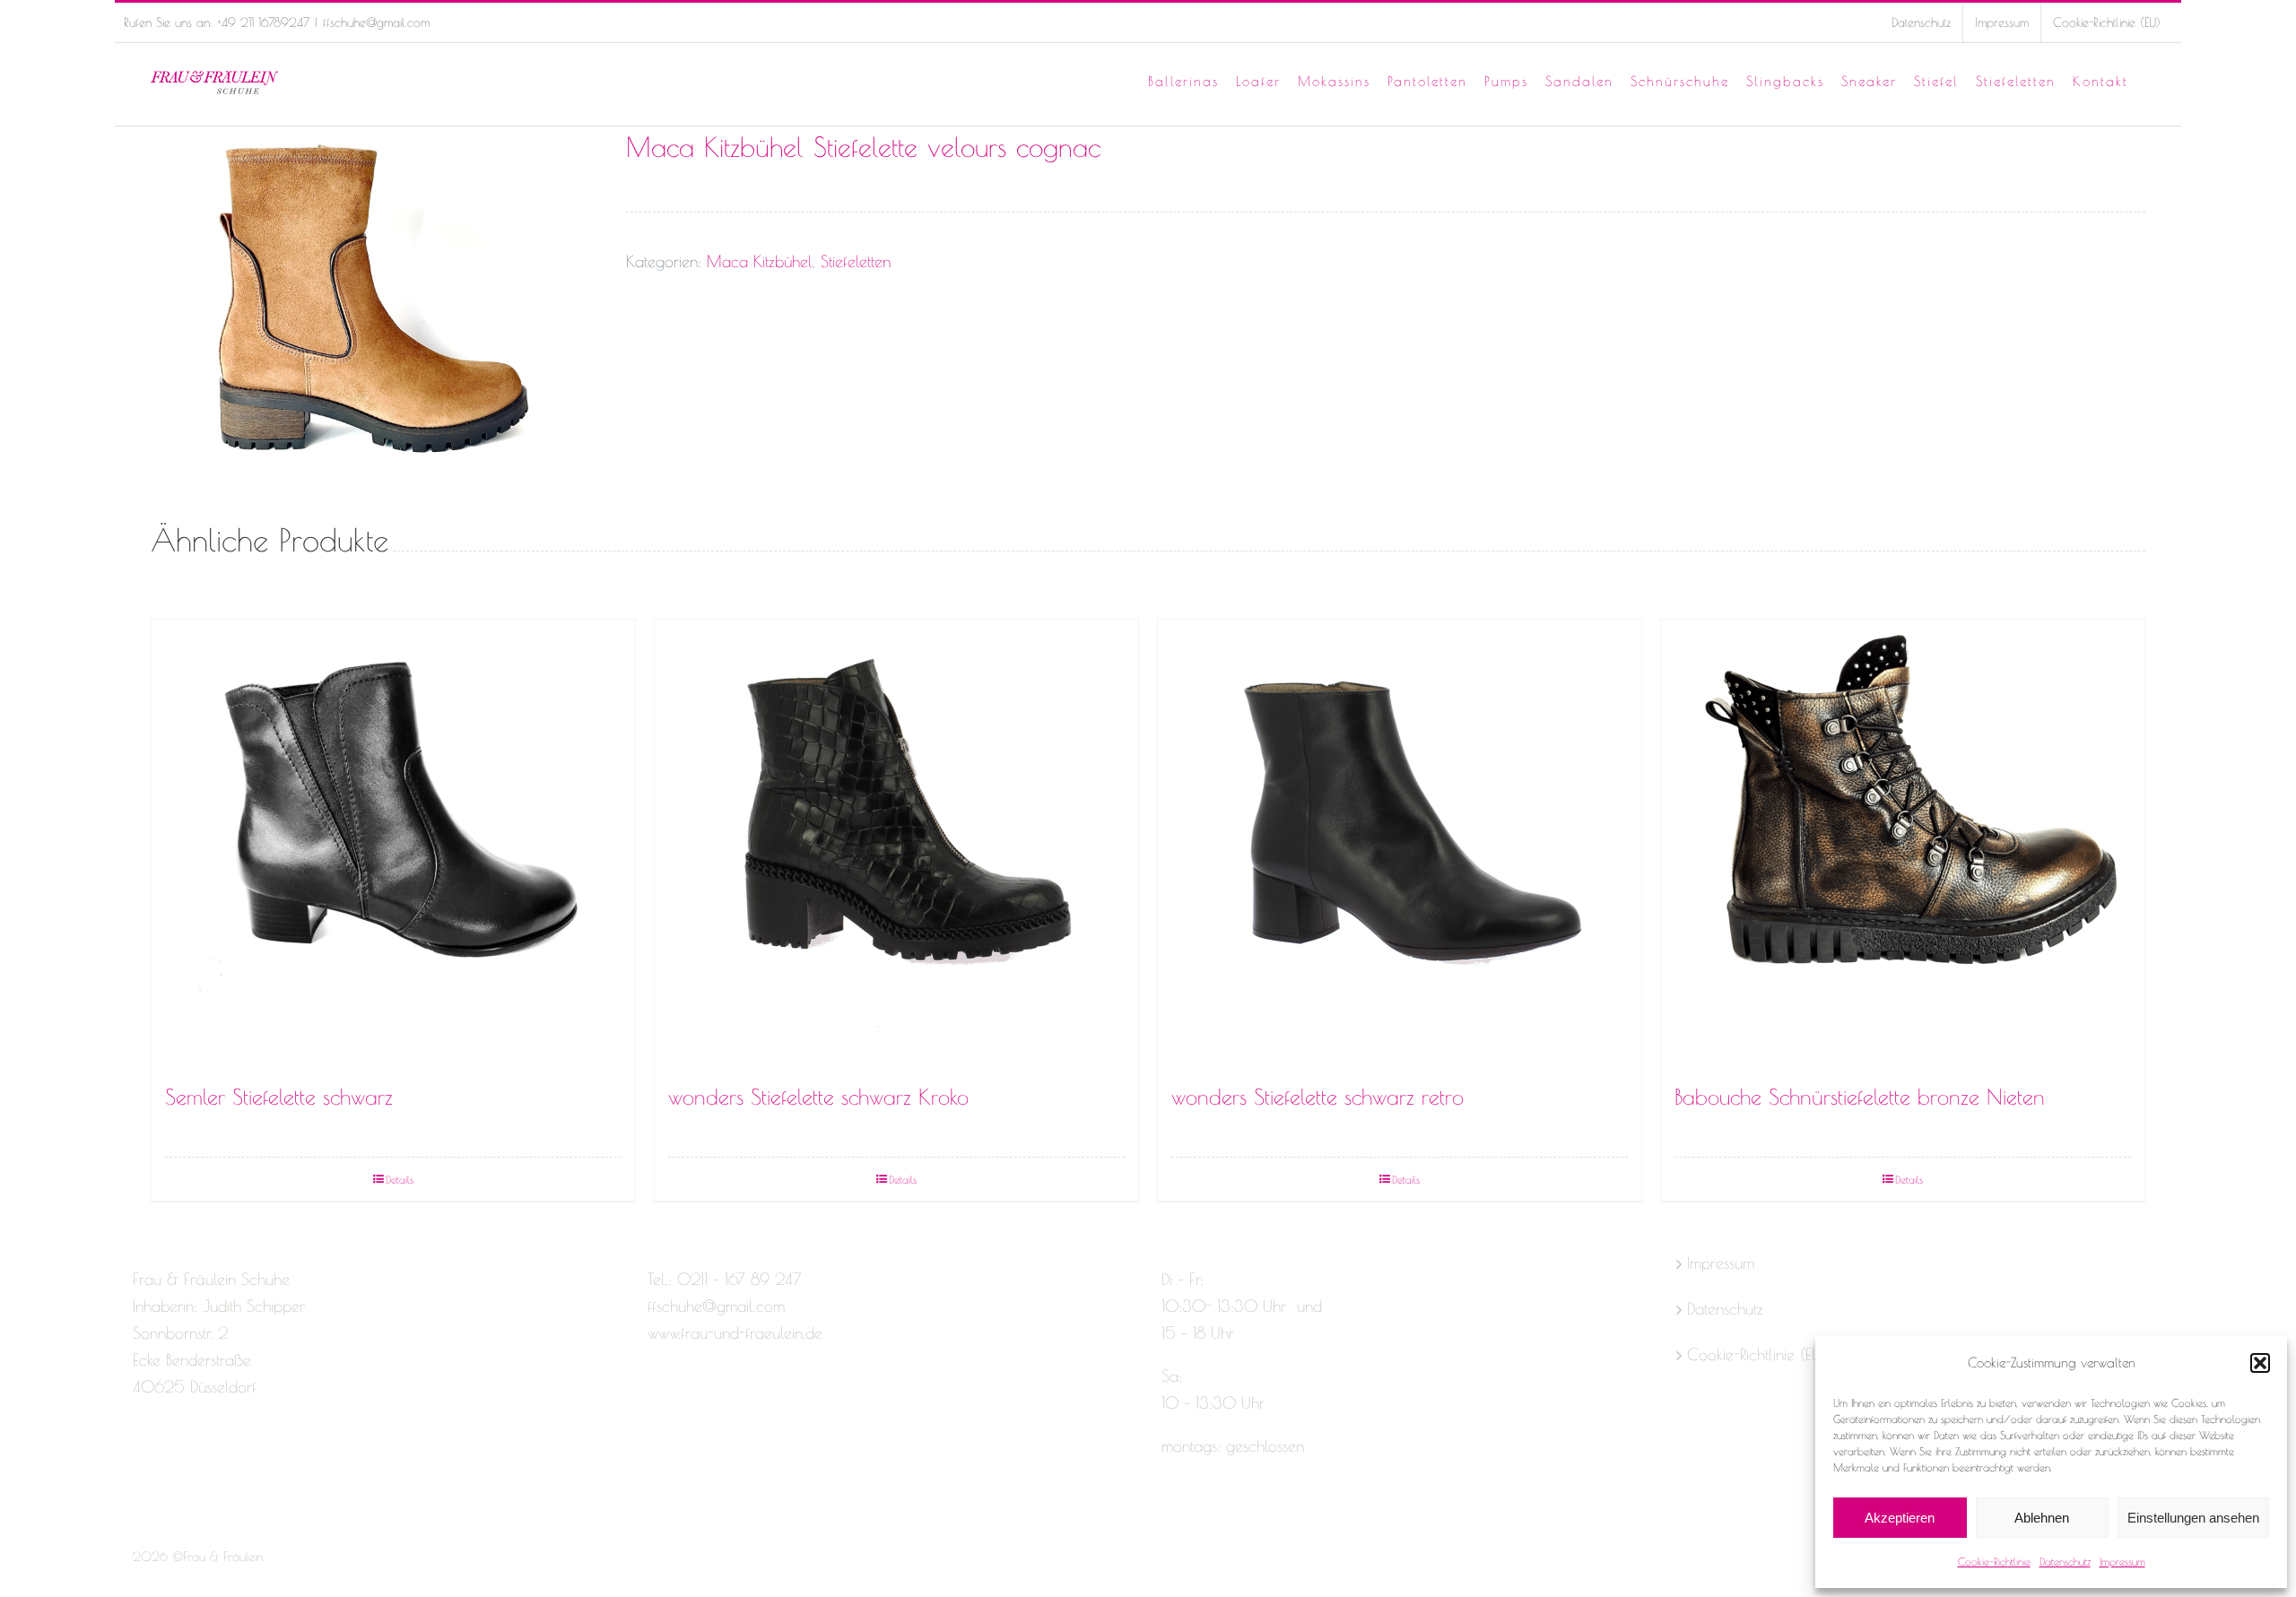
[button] (2260, 1363)
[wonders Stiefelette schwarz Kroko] (896, 844)
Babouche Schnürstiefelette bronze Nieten (1860, 1097)
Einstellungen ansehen (2193, 1518)
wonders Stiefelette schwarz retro (1318, 1097)
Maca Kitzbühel (760, 261)
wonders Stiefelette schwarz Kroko (818, 1097)
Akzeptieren (1900, 1518)
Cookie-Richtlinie (1994, 1561)
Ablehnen (2042, 1518)
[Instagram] (172, 1458)
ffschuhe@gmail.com (376, 22)
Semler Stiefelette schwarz (279, 1097)
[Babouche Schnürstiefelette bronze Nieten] (1903, 844)
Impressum (2122, 1561)
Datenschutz (2065, 1561)
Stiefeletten (856, 261)
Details (400, 1179)
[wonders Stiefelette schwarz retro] (1400, 844)
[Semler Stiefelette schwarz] (393, 844)
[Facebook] (141, 1458)
